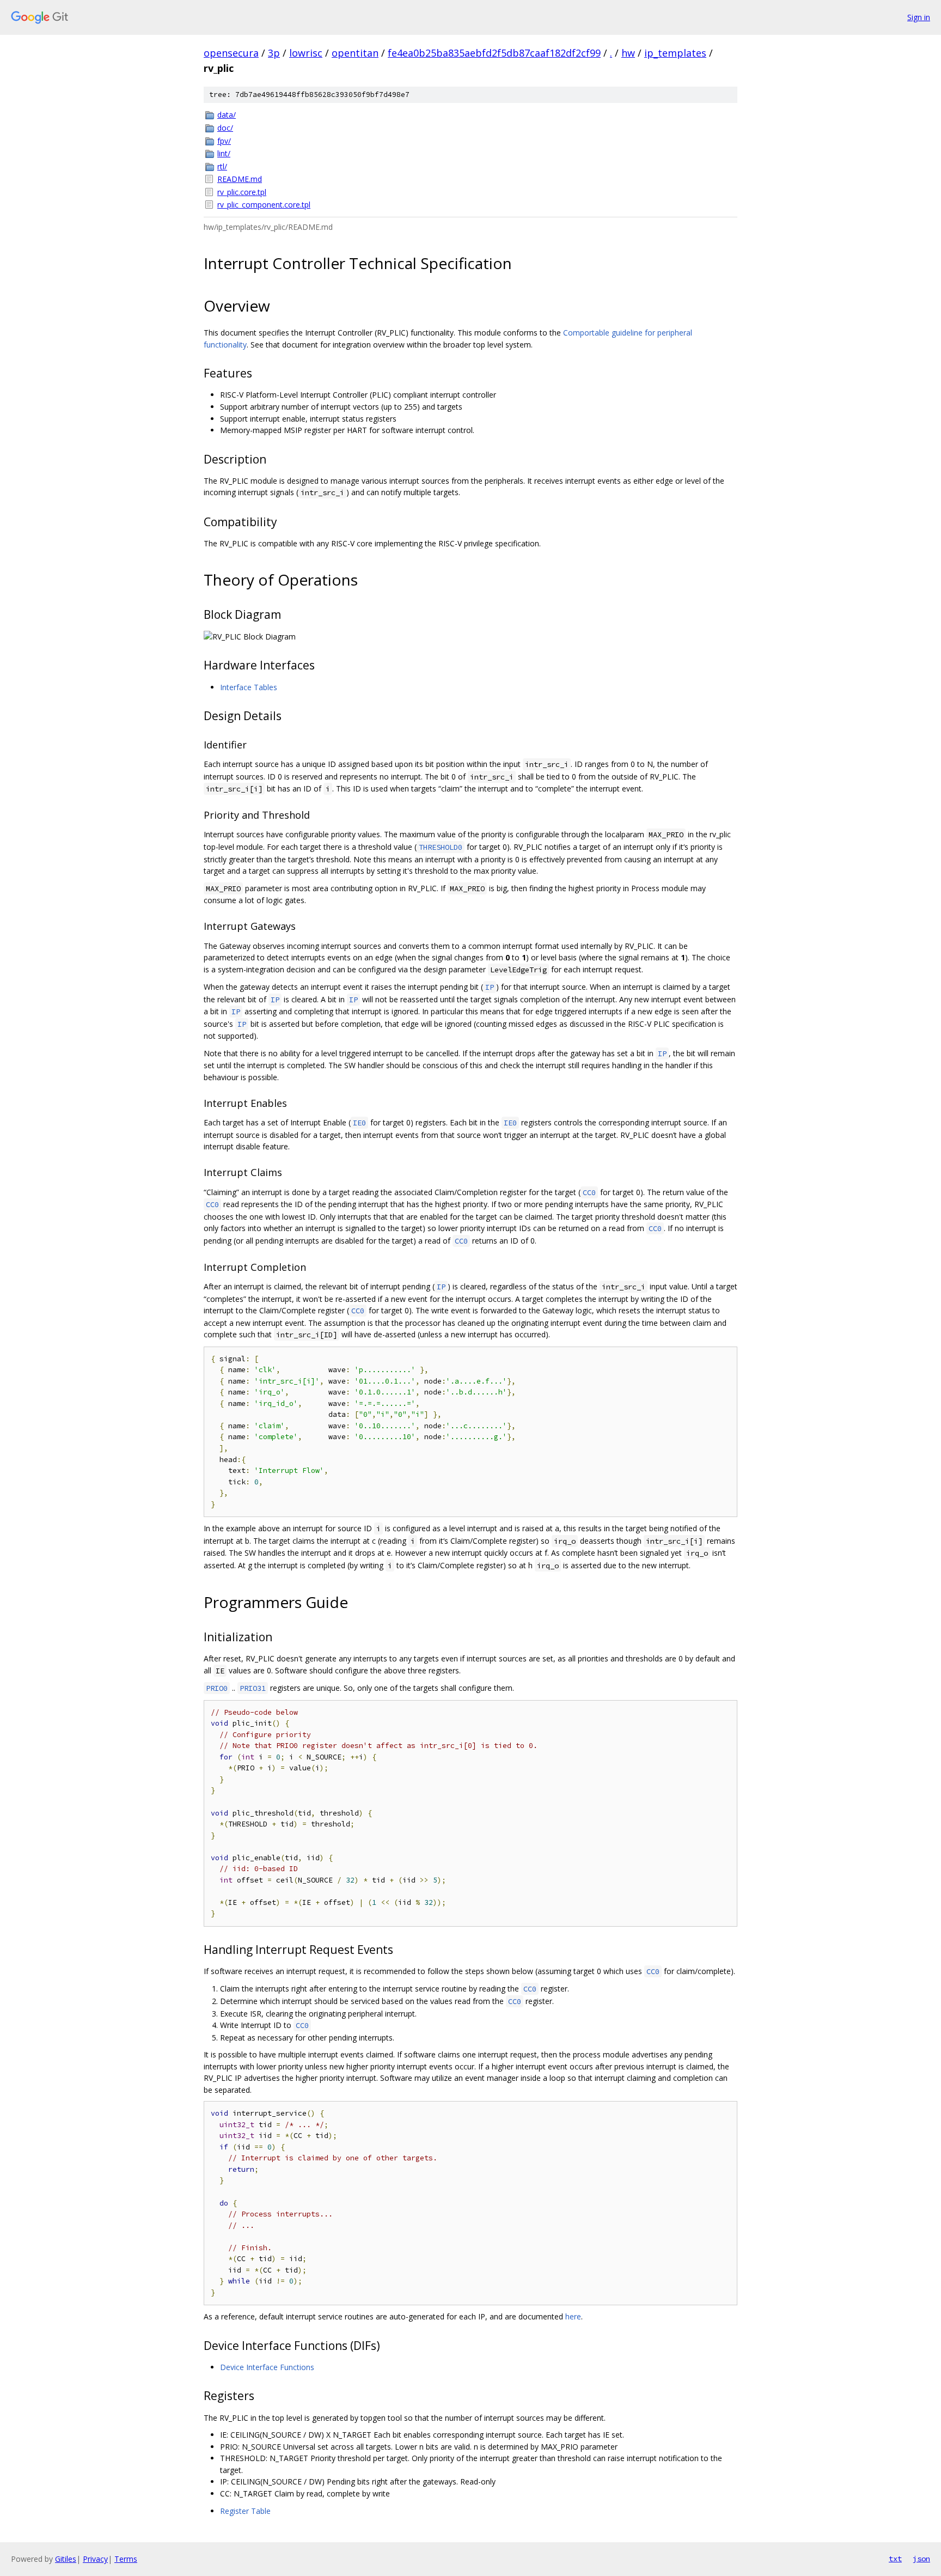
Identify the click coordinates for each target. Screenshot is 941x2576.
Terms (126, 2559)
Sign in (919, 17)
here (573, 2316)
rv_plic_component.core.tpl (264, 205)
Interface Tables (249, 687)
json (921, 2559)
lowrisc (306, 53)
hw (628, 53)
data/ (227, 115)
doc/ (225, 128)
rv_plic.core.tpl (242, 192)
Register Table (245, 2511)
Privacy (95, 2559)
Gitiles (66, 2559)
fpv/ (224, 141)
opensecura (231, 53)
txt (895, 2559)
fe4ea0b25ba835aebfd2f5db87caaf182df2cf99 (494, 53)
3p (274, 53)
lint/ (224, 153)
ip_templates (675, 53)
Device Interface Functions (267, 2367)
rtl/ (222, 166)
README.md (240, 179)
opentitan (355, 53)
